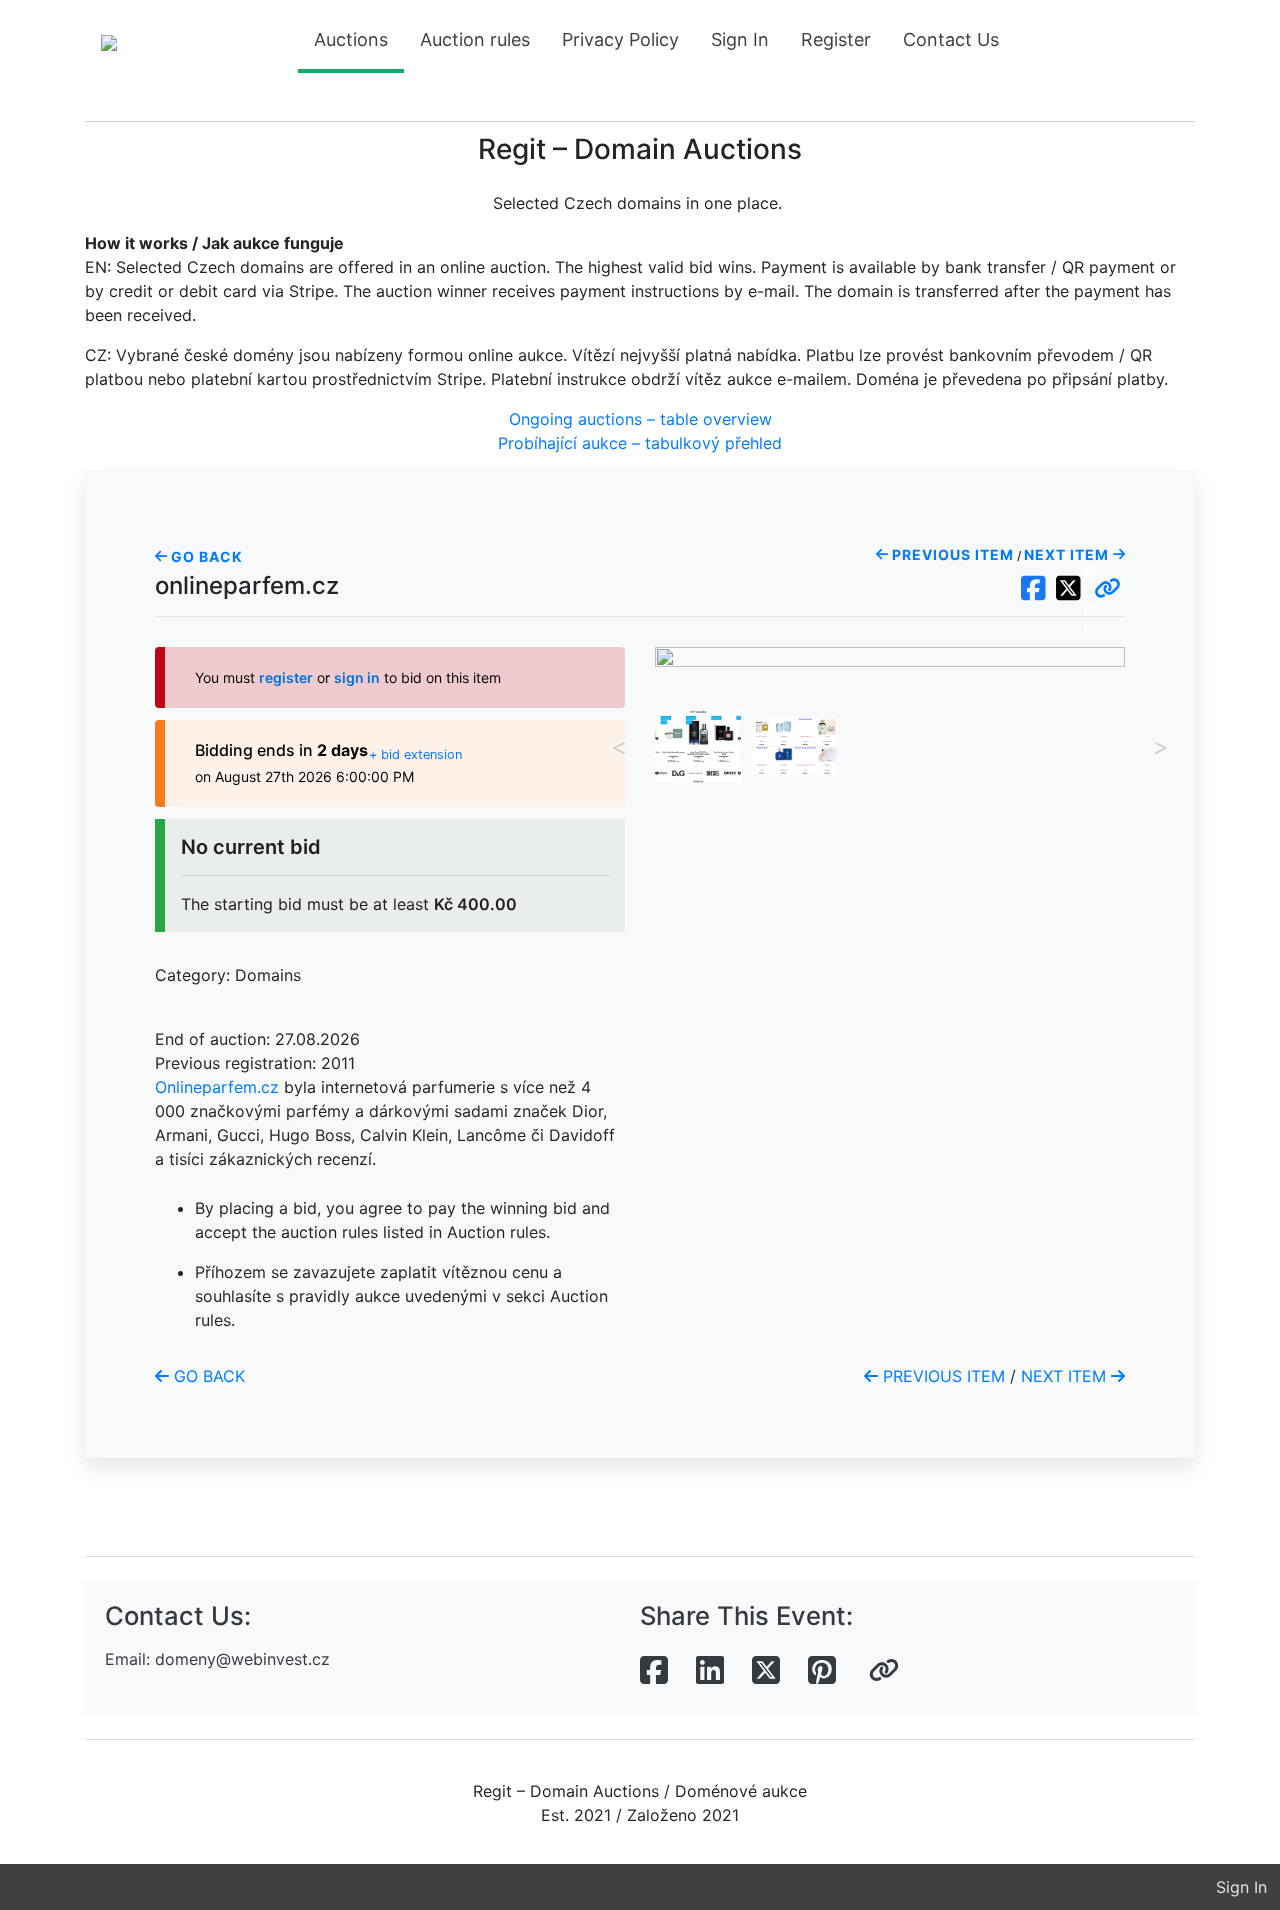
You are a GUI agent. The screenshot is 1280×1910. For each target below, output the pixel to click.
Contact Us (951, 39)
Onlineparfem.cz (217, 1087)
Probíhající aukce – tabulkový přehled (640, 443)
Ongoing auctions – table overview (640, 419)
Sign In (740, 39)
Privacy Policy (620, 39)
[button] (1107, 589)
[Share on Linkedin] (710, 1671)
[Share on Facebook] (654, 1671)
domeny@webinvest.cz (242, 1659)
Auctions (351, 39)
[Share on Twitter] (766, 1671)
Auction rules (475, 39)
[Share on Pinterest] (822, 1671)
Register (836, 39)
